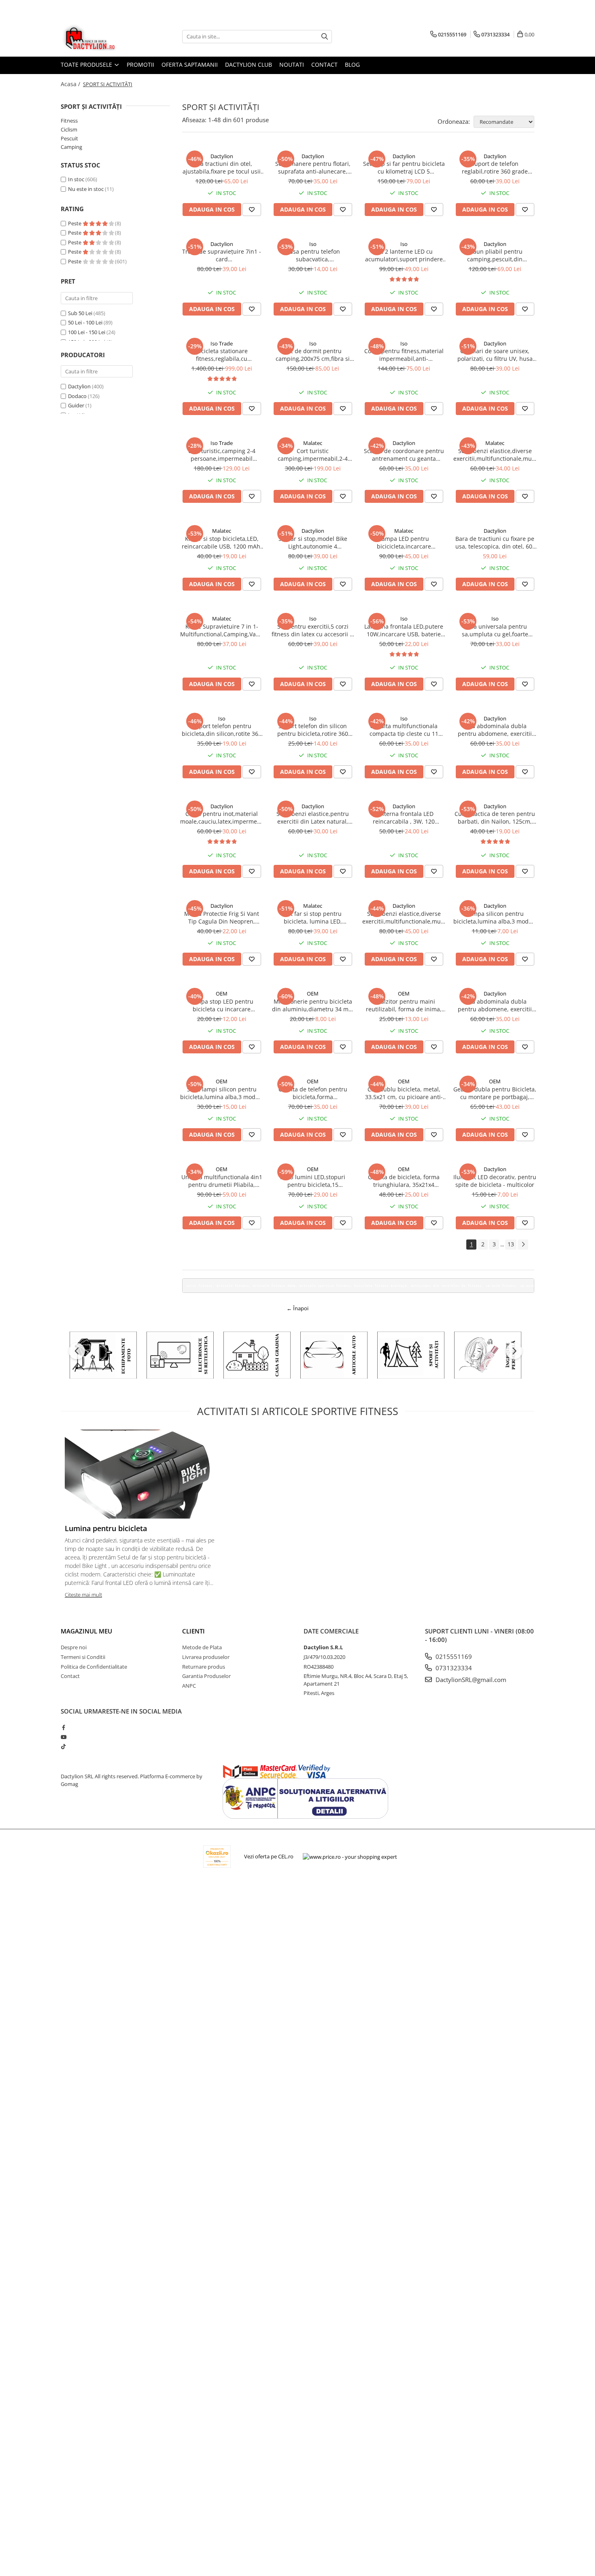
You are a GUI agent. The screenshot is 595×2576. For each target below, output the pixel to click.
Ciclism (69, 129)
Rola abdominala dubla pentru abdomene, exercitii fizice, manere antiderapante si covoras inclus (495, 1005)
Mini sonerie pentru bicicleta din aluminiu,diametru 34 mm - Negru (313, 1005)
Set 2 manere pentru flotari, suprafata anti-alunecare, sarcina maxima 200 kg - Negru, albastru (313, 167)
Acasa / (71, 84)
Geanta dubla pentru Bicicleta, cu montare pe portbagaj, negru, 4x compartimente (495, 1093)
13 (511, 1244)
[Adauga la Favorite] (252, 210)
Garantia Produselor (206, 1676)
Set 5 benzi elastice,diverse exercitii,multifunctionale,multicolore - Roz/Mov (404, 917)
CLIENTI (193, 1631)
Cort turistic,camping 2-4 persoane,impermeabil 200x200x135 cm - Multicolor (222, 455)
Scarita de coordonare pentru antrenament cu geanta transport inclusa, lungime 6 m (404, 455)
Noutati (292, 65)
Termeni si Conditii (83, 1657)
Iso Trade (222, 343)
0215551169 (453, 1657)
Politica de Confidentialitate (94, 1667)
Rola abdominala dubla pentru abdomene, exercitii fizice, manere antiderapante (495, 730)
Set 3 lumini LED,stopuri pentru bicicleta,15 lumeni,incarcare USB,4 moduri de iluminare (313, 1181)
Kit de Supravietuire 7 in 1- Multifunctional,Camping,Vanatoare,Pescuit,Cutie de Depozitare (222, 630)
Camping (71, 147)
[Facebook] (63, 1727)
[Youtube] (63, 1737)
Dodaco (77, 396)
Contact (324, 65)
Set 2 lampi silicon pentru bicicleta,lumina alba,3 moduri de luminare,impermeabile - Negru (222, 1093)
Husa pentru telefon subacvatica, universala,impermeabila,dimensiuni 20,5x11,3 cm (313, 255)
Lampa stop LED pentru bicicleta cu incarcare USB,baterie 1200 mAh (222, 1005)
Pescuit (69, 138)
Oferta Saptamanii (190, 65)
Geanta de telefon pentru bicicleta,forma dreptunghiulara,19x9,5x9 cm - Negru (313, 1093)
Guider (76, 405)
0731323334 (453, 1668)
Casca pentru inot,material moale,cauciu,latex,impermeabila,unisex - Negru (222, 818)
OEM (222, 994)
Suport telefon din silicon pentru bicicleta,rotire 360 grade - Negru (313, 730)
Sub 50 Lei (80, 313)
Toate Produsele (87, 65)
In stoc (76, 179)
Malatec (313, 443)
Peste (75, 223)
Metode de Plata (202, 1647)
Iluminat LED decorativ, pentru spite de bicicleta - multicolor (495, 1181)
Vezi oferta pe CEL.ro (269, 1856)
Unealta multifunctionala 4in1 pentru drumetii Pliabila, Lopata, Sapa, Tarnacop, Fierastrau (222, 1181)
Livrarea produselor (206, 1657)
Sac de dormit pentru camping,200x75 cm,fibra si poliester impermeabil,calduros (313, 355)
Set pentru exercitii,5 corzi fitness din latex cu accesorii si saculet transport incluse (313, 630)
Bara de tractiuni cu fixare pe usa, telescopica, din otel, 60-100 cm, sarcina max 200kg (495, 542)
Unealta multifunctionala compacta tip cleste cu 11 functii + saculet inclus (404, 730)
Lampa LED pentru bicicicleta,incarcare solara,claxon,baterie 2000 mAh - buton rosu (404, 542)
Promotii (140, 65)
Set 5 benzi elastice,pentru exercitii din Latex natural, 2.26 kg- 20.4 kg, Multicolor (313, 818)
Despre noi (74, 1647)
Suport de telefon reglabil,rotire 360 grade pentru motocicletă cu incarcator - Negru (495, 167)
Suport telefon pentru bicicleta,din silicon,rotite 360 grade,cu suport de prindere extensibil (222, 730)
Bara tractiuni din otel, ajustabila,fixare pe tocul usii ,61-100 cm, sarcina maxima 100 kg (222, 167)
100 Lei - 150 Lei (87, 332)
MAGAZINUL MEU (86, 1631)
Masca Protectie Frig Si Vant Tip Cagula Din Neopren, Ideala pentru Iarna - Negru (222, 917)
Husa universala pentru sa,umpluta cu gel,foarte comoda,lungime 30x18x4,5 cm (495, 630)
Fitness (69, 121)
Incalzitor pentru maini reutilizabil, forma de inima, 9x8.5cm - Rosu (404, 1005)
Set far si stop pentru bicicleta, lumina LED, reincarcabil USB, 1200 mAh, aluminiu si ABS (313, 917)
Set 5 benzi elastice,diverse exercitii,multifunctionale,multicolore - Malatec (495, 455)
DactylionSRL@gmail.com (470, 1680)
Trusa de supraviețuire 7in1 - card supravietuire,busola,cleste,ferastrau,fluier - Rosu (222, 255)
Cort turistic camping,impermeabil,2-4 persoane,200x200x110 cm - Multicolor (313, 455)
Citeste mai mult (83, 1595)
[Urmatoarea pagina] (523, 1245)
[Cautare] (325, 37)
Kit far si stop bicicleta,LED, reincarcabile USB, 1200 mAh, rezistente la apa (222, 542)
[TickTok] (63, 1746)
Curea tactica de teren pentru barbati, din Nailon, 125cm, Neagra (495, 818)
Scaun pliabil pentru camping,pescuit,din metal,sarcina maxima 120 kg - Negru (495, 255)
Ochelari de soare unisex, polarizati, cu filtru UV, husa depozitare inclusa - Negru (495, 355)
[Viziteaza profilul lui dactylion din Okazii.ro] (217, 1857)
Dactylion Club (249, 65)
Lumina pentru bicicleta (106, 1528)
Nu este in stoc (86, 189)
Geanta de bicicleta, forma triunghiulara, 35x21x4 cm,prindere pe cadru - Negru (404, 1181)
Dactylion (79, 386)
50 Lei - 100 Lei (85, 322)
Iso (313, 244)
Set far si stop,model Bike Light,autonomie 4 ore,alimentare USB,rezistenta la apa (313, 542)
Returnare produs (204, 1667)
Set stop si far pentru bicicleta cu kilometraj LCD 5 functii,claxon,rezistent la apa (404, 167)
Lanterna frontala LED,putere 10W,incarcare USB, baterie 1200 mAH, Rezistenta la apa (404, 630)
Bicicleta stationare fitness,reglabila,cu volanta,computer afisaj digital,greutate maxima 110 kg (222, 355)
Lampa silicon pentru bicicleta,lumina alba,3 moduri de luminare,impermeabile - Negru (495, 917)
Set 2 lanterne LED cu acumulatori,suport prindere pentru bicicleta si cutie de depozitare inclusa (404, 255)
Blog (352, 65)
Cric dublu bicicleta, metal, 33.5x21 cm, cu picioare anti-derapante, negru (404, 1093)
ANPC (189, 1686)
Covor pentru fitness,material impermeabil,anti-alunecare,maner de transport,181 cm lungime (404, 355)
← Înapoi (297, 1308)
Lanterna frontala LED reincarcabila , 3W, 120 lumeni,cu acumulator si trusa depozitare (404, 818)
